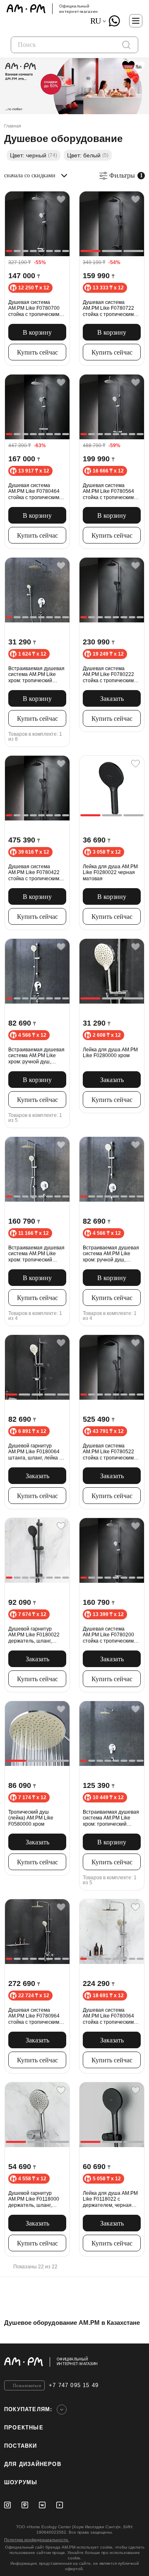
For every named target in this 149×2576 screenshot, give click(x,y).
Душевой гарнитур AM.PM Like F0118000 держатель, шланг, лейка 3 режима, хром (34, 2199)
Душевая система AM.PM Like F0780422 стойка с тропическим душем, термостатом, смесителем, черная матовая (34, 873)
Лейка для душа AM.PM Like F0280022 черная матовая (110, 873)
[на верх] (137, 2362)
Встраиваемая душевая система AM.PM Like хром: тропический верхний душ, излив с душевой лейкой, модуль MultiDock (37, 675)
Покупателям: (28, 2409)
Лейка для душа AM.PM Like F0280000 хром (110, 1053)
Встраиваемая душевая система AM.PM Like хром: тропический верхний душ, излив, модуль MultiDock (111, 1818)
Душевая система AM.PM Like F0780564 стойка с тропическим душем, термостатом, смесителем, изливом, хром (109, 491)
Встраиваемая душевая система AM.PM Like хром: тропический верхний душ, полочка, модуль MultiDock (36, 1254)
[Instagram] (7, 2505)
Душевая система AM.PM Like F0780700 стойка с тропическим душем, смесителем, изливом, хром (34, 308)
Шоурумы (21, 2482)
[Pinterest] (25, 2505)
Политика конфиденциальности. (37, 2540)
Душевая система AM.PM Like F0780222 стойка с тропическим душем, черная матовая (111, 675)
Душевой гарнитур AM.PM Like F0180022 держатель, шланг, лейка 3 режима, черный (37, 1635)
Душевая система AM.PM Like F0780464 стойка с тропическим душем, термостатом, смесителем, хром (34, 491)
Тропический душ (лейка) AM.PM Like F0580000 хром (31, 1818)
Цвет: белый (88, 155)
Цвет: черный (34, 155)
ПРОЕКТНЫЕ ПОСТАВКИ (24, 2437)
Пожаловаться (27, 2385)
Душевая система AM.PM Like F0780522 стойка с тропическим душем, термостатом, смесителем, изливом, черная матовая (109, 1452)
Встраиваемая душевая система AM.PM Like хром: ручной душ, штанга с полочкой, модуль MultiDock (111, 1254)
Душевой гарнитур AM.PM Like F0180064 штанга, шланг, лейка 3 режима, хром (35, 1452)
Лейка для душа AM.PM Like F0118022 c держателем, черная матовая (110, 2199)
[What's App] (114, 21)
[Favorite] (61, 200)
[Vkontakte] (42, 2505)
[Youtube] (60, 2505)
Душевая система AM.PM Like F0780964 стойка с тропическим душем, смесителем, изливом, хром (34, 2016)
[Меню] (136, 21)
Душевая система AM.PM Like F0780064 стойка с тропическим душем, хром (108, 2016)
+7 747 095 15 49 (74, 2385)
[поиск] (126, 45)
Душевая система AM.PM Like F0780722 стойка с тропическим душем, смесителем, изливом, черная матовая (108, 308)
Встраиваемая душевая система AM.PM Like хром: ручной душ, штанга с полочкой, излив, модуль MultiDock (37, 1056)
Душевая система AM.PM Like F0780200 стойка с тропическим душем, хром (108, 1635)
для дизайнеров (33, 2464)
